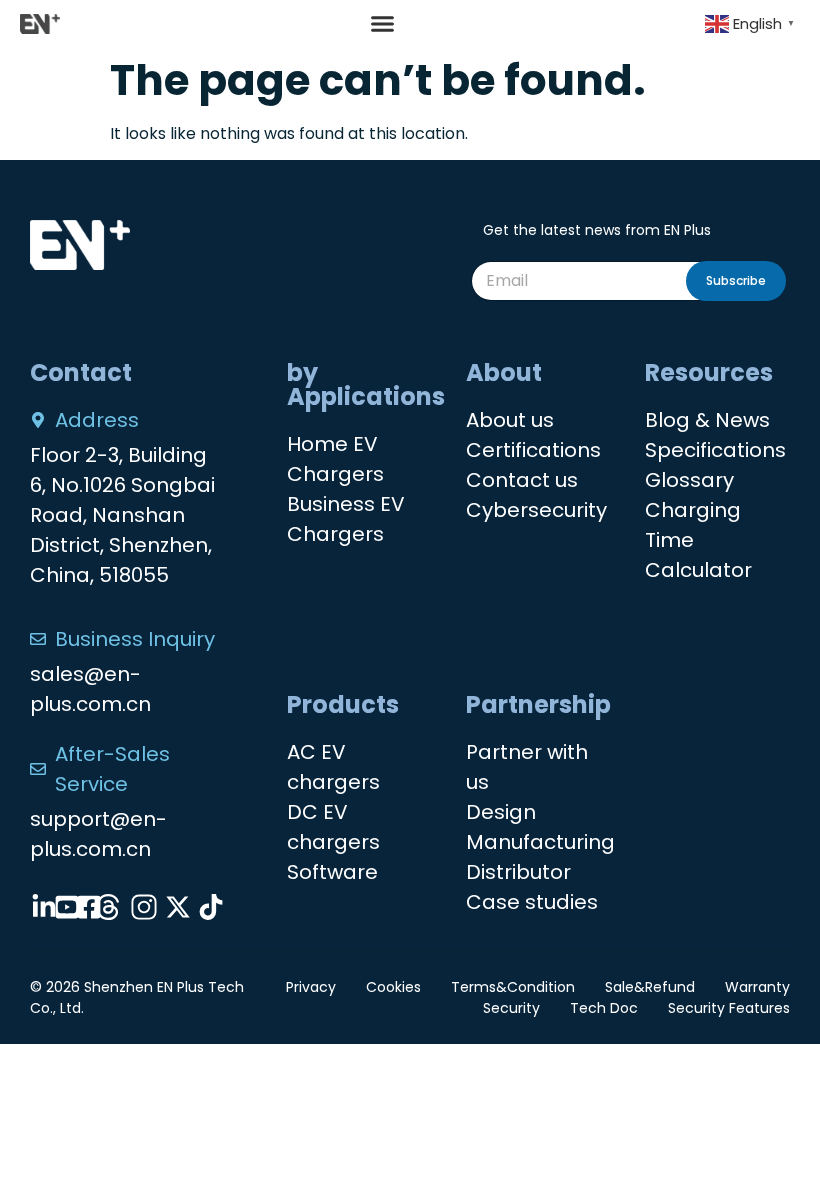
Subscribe (736, 280)
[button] (383, 24)
